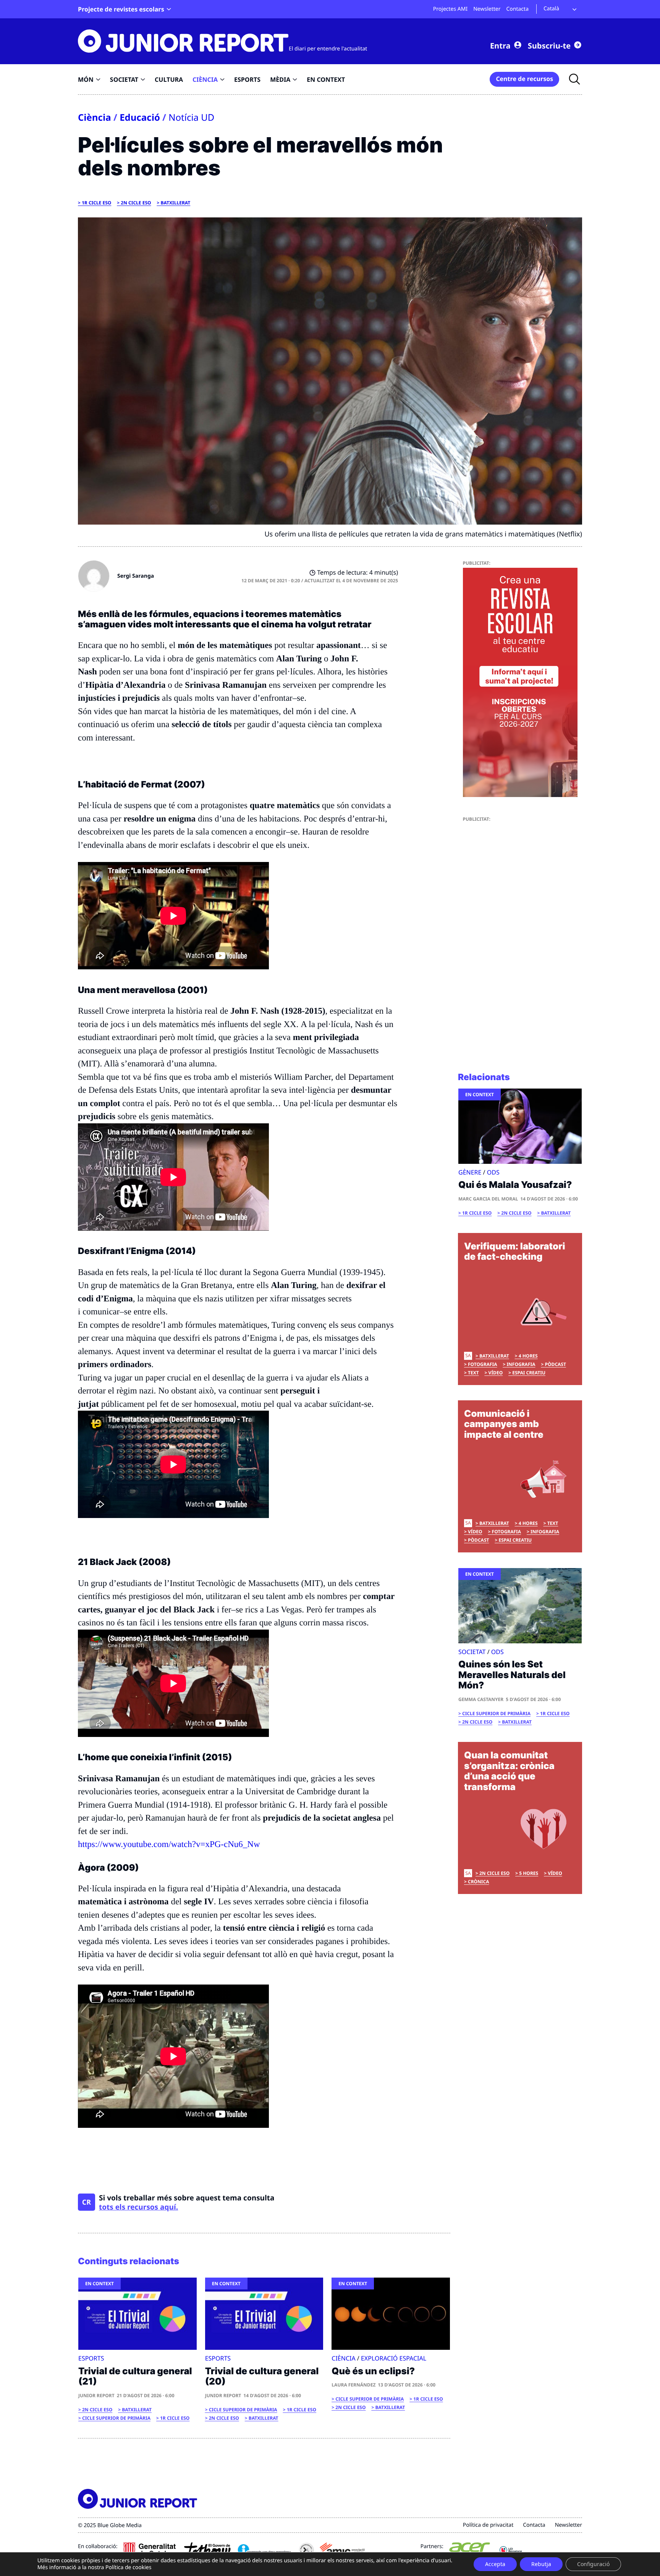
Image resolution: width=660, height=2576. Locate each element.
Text (473, 1373)
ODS (493, 1172)
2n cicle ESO (136, 203)
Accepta (495, 2564)
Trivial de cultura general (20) (262, 2376)
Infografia (521, 1364)
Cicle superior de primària (116, 2418)
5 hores (529, 1873)
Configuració (593, 2564)
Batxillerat (176, 203)
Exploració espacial (394, 2358)
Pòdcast (555, 1364)
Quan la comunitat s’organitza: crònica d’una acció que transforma (509, 1771)
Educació (140, 117)
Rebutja (541, 2564)
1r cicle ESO (96, 203)
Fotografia (482, 1364)
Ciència (95, 117)
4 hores (528, 1356)
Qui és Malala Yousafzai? (515, 1185)
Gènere (470, 1172)
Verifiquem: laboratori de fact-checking (515, 1252)
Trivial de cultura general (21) (135, 2376)
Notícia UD (191, 117)
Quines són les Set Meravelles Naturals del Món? (512, 1675)
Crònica (478, 1882)
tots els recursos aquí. (138, 2207)
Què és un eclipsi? (373, 2371)
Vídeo (496, 1373)
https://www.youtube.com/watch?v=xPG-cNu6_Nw (169, 1844)
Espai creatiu (529, 1373)
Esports (91, 2358)
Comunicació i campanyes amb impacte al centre (504, 1424)
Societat (472, 1652)
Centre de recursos (524, 79)
